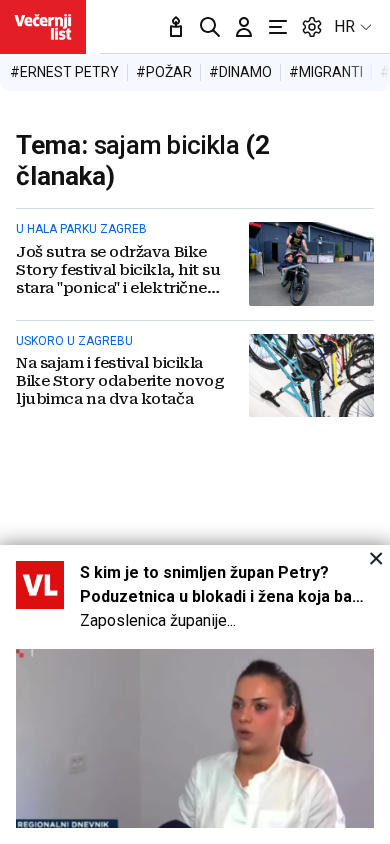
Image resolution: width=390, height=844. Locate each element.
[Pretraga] (210, 27)
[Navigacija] (278, 27)
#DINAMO (240, 72)
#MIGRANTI (326, 72)
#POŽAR (164, 72)
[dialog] (195, 694)
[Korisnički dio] (244, 27)
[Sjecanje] (176, 27)
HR (344, 26)
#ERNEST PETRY (64, 72)
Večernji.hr (43, 27)
